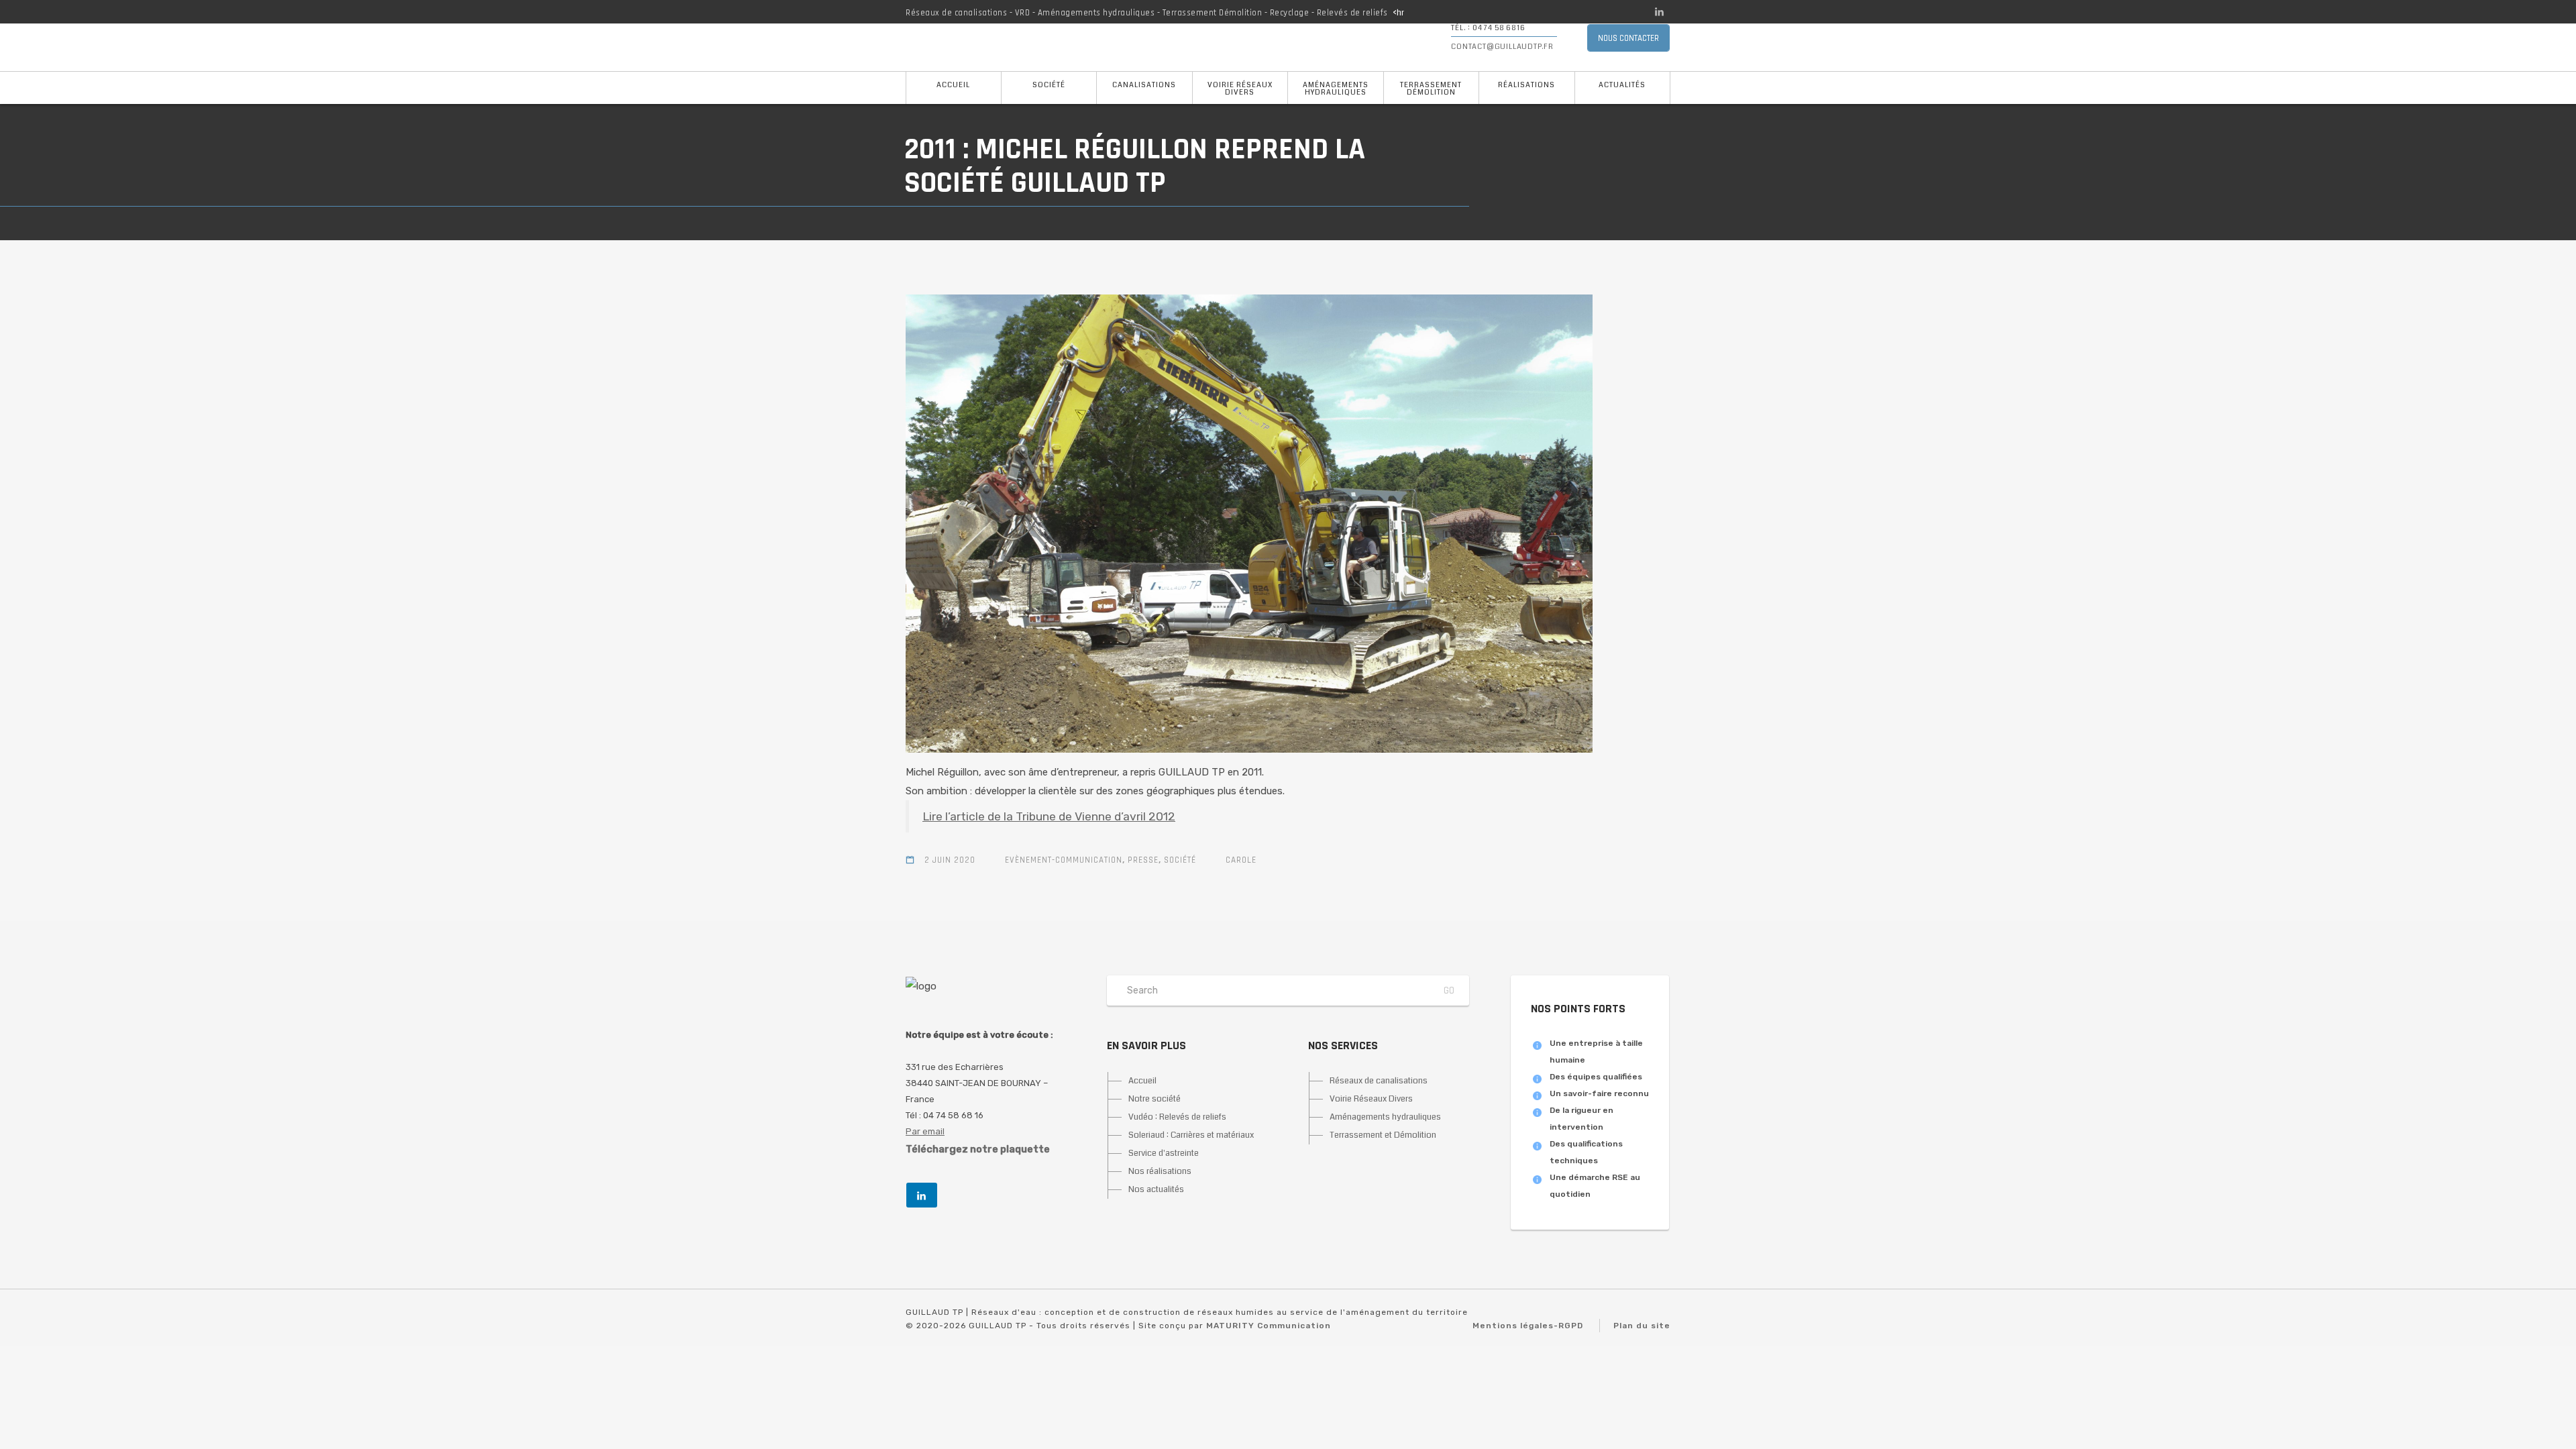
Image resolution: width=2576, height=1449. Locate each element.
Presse (1143, 860)
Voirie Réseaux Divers (1240, 89)
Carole (1241, 860)
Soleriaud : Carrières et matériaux (1191, 1135)
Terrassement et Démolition (1383, 1135)
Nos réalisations (1160, 1171)
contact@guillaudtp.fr (1502, 47)
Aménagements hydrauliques (1336, 89)
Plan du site (1642, 1326)
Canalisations (1144, 85)
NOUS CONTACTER (1628, 38)
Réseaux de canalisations (1379, 1081)
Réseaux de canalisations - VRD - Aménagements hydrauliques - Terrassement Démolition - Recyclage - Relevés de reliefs (1147, 13)
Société (1049, 85)
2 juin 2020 (950, 860)
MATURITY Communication (1269, 1326)
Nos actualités (1156, 1189)
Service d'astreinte (1164, 1153)
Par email (925, 1131)
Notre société (1155, 1099)
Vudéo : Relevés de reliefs (1177, 1117)
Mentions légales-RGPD (1528, 1326)
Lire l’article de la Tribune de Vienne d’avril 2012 (1049, 816)
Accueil (953, 85)
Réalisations (1526, 85)
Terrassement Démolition (1431, 89)
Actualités (1622, 85)
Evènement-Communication (1064, 860)
